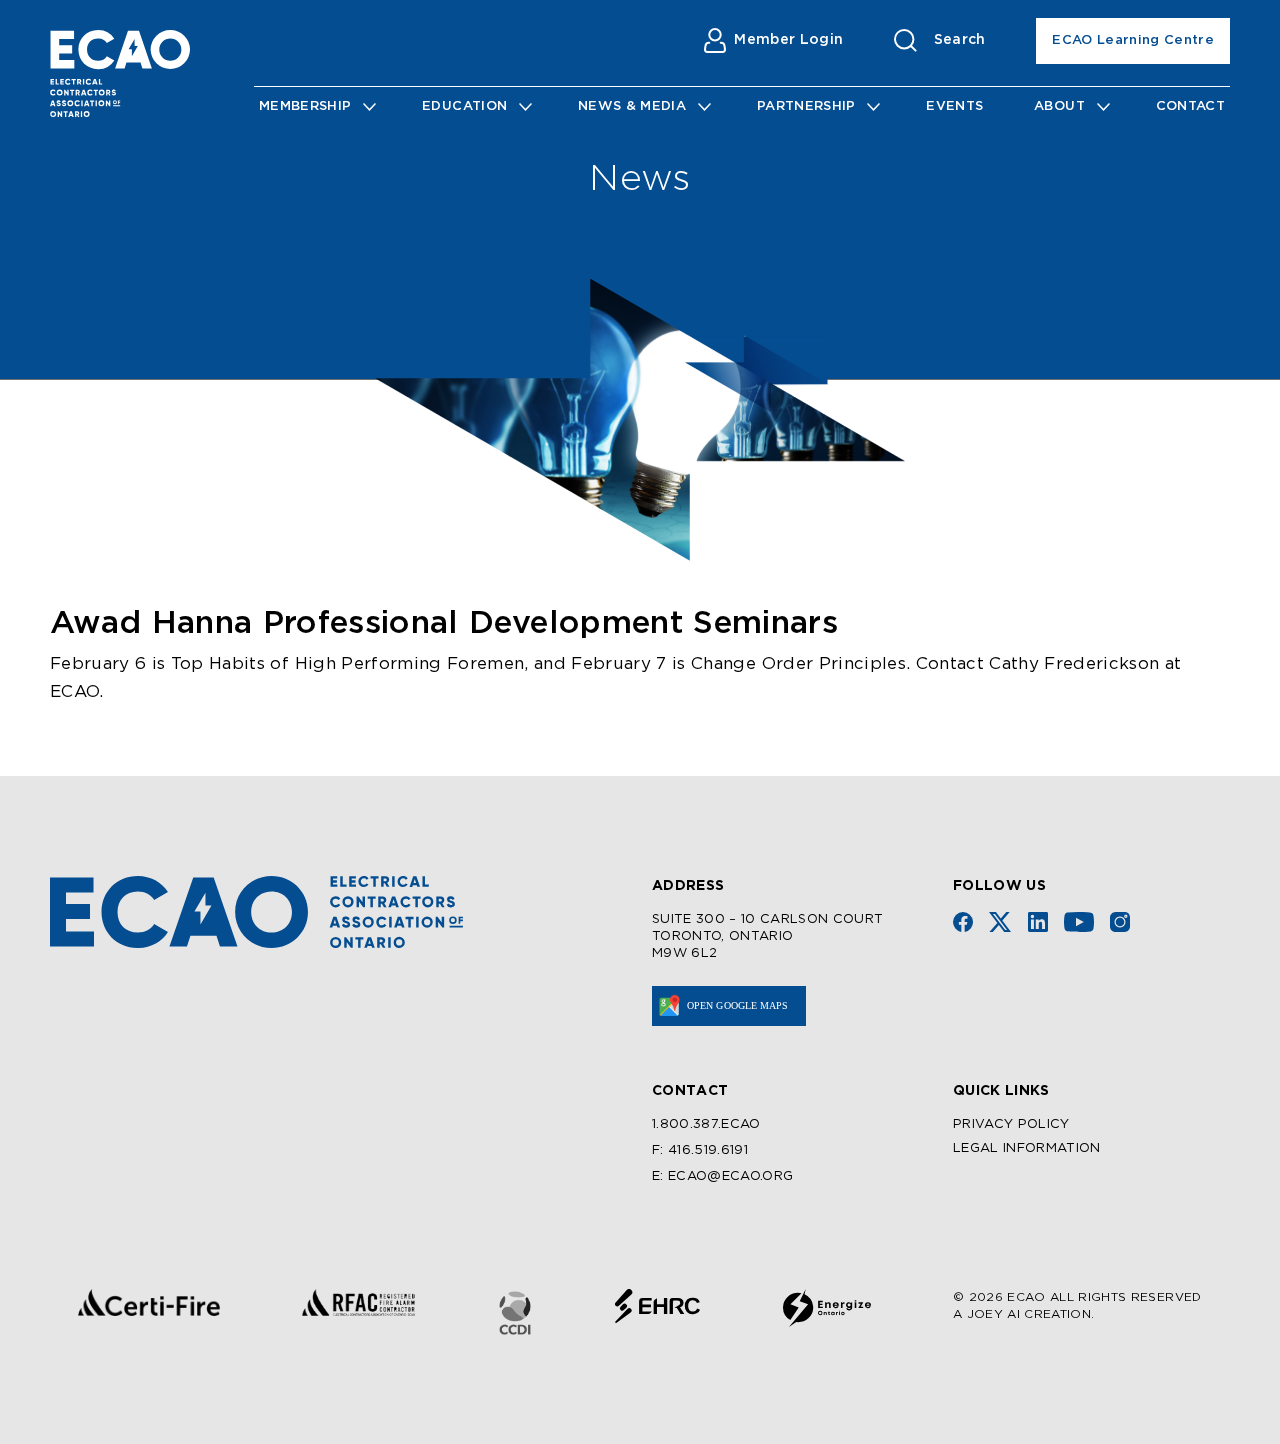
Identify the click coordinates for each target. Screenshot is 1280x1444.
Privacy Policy (1011, 1124)
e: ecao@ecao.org (722, 1176)
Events (954, 106)
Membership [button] (305, 106)
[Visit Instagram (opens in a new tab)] (1120, 922)
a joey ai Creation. (1023, 1314)
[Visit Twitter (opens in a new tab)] (1000, 922)
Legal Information (1027, 1148)
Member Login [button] (788, 40)
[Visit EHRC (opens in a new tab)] (657, 1306)
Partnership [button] (806, 106)
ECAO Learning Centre (1133, 40)
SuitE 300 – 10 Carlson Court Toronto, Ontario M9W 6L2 (768, 936)
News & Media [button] (632, 106)
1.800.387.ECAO (706, 1124)
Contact (1190, 106)
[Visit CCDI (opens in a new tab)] (515, 1313)
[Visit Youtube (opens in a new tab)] (1079, 922)
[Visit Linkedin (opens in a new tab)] (1038, 922)
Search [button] (960, 40)
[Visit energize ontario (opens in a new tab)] (827, 1308)
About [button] (1059, 106)
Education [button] (464, 106)
